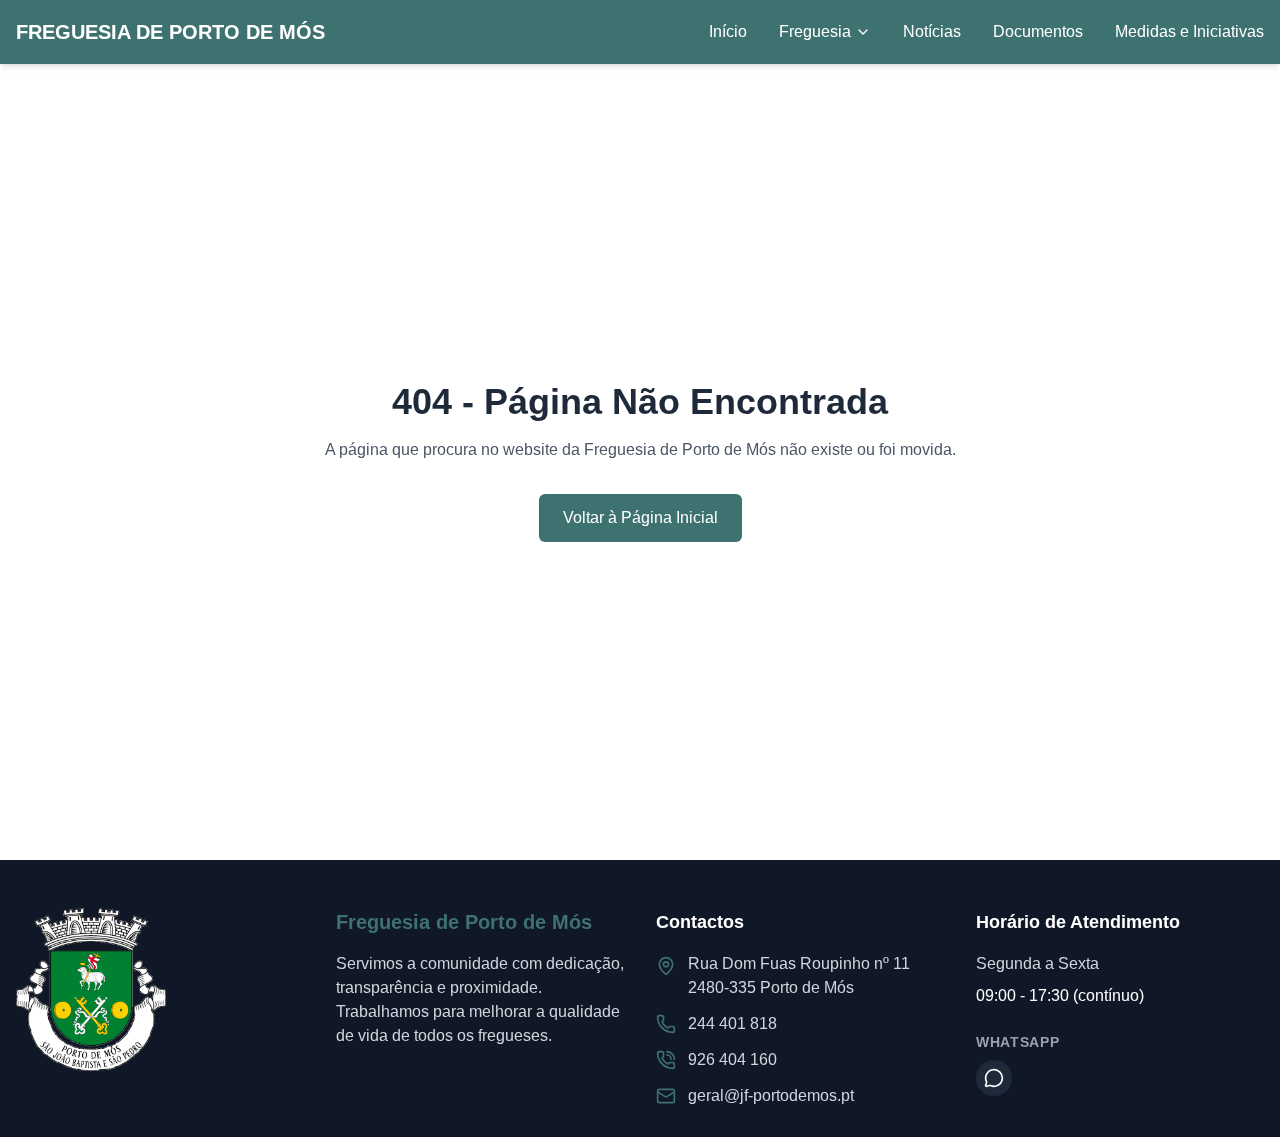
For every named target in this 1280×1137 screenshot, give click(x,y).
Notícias (932, 31)
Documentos (1038, 31)
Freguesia (815, 31)
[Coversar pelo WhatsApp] (994, 1078)
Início (728, 31)
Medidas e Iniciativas (1189, 31)
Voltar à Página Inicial (640, 517)
